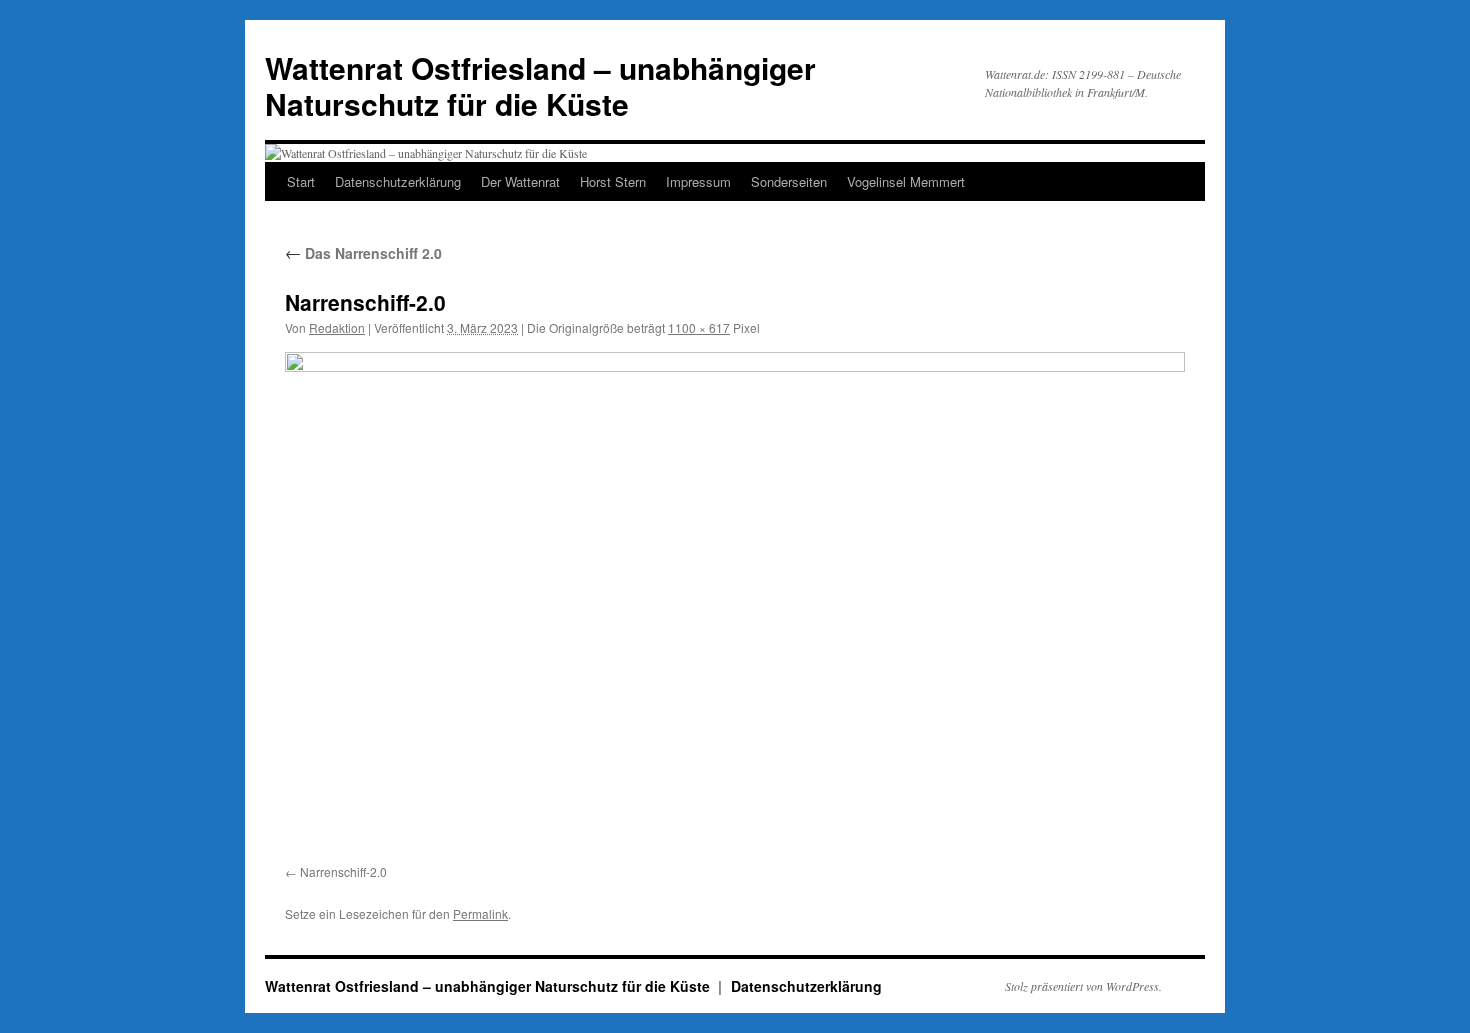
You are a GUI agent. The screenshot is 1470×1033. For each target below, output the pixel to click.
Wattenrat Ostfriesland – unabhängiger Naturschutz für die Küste (540, 85)
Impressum (698, 181)
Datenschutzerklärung (398, 181)
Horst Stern (613, 181)
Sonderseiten (789, 181)
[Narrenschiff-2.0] (735, 604)
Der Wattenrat (520, 181)
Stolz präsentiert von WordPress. (1083, 986)
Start (301, 181)
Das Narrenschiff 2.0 (363, 253)
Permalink (480, 913)
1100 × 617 (699, 327)
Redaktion (337, 327)
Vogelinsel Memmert (906, 181)
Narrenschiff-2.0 (343, 871)
